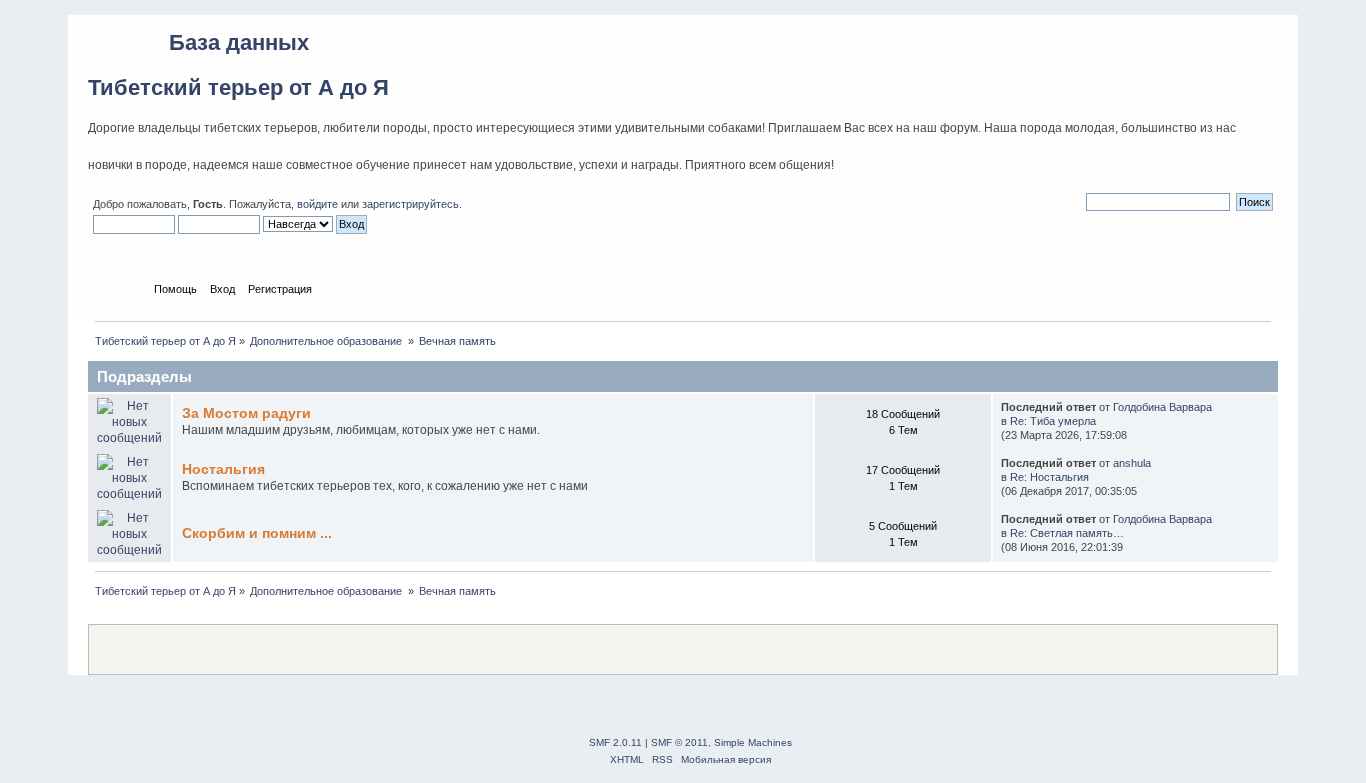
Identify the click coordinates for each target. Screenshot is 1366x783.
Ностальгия (223, 469)
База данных (239, 42)
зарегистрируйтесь (410, 204)
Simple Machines (753, 742)
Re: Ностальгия (1049, 477)
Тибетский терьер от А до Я (238, 87)
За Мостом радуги (246, 413)
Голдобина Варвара (1162, 407)
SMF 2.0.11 (615, 742)
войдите (317, 204)
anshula (1132, 463)
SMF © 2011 (679, 742)
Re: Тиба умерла (1053, 421)
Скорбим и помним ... (257, 533)
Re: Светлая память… (1067, 533)
